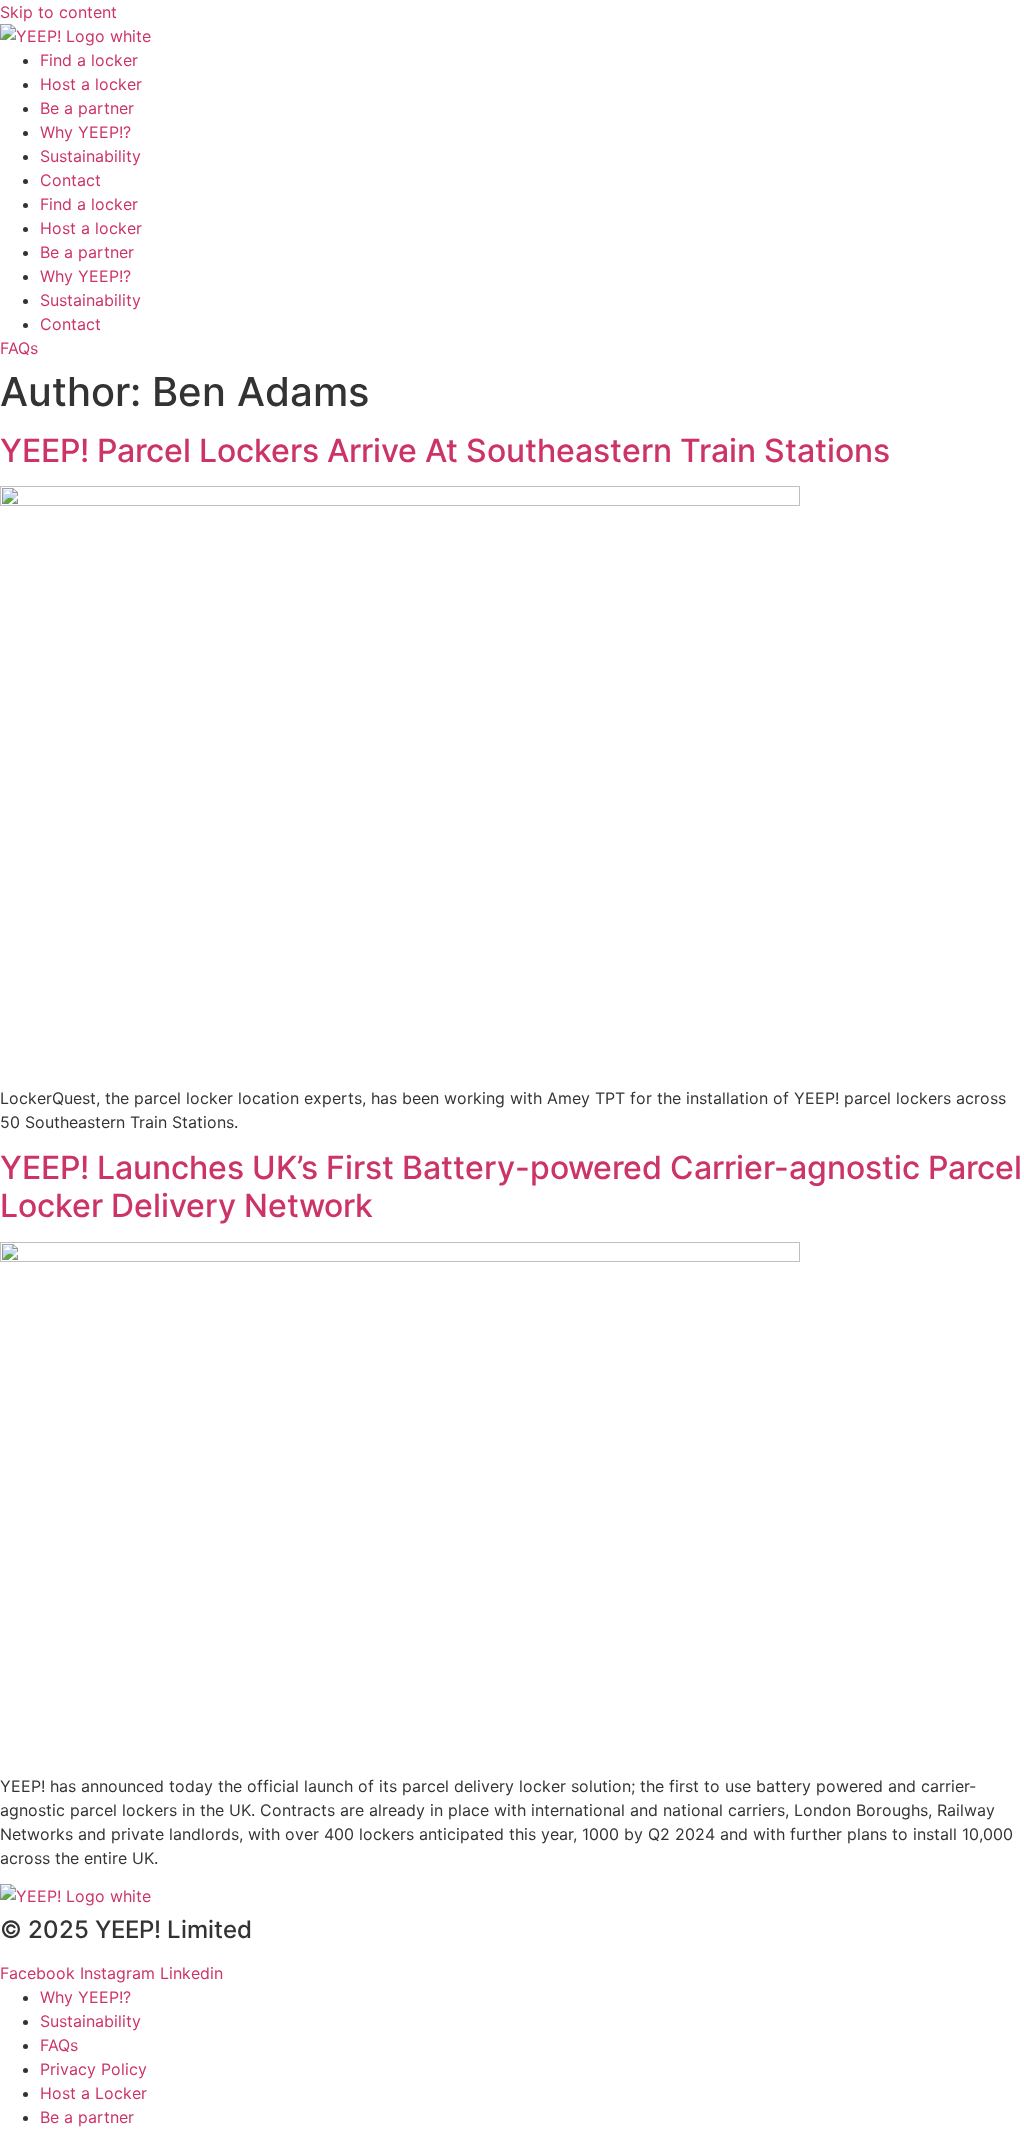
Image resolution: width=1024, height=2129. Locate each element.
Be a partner (87, 108)
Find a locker (89, 60)
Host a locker (91, 84)
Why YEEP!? (85, 132)
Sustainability (90, 156)
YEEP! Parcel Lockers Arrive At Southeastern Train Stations (445, 450)
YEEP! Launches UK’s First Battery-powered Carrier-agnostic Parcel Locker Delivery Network (511, 1186)
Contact (70, 180)
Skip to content (58, 12)
